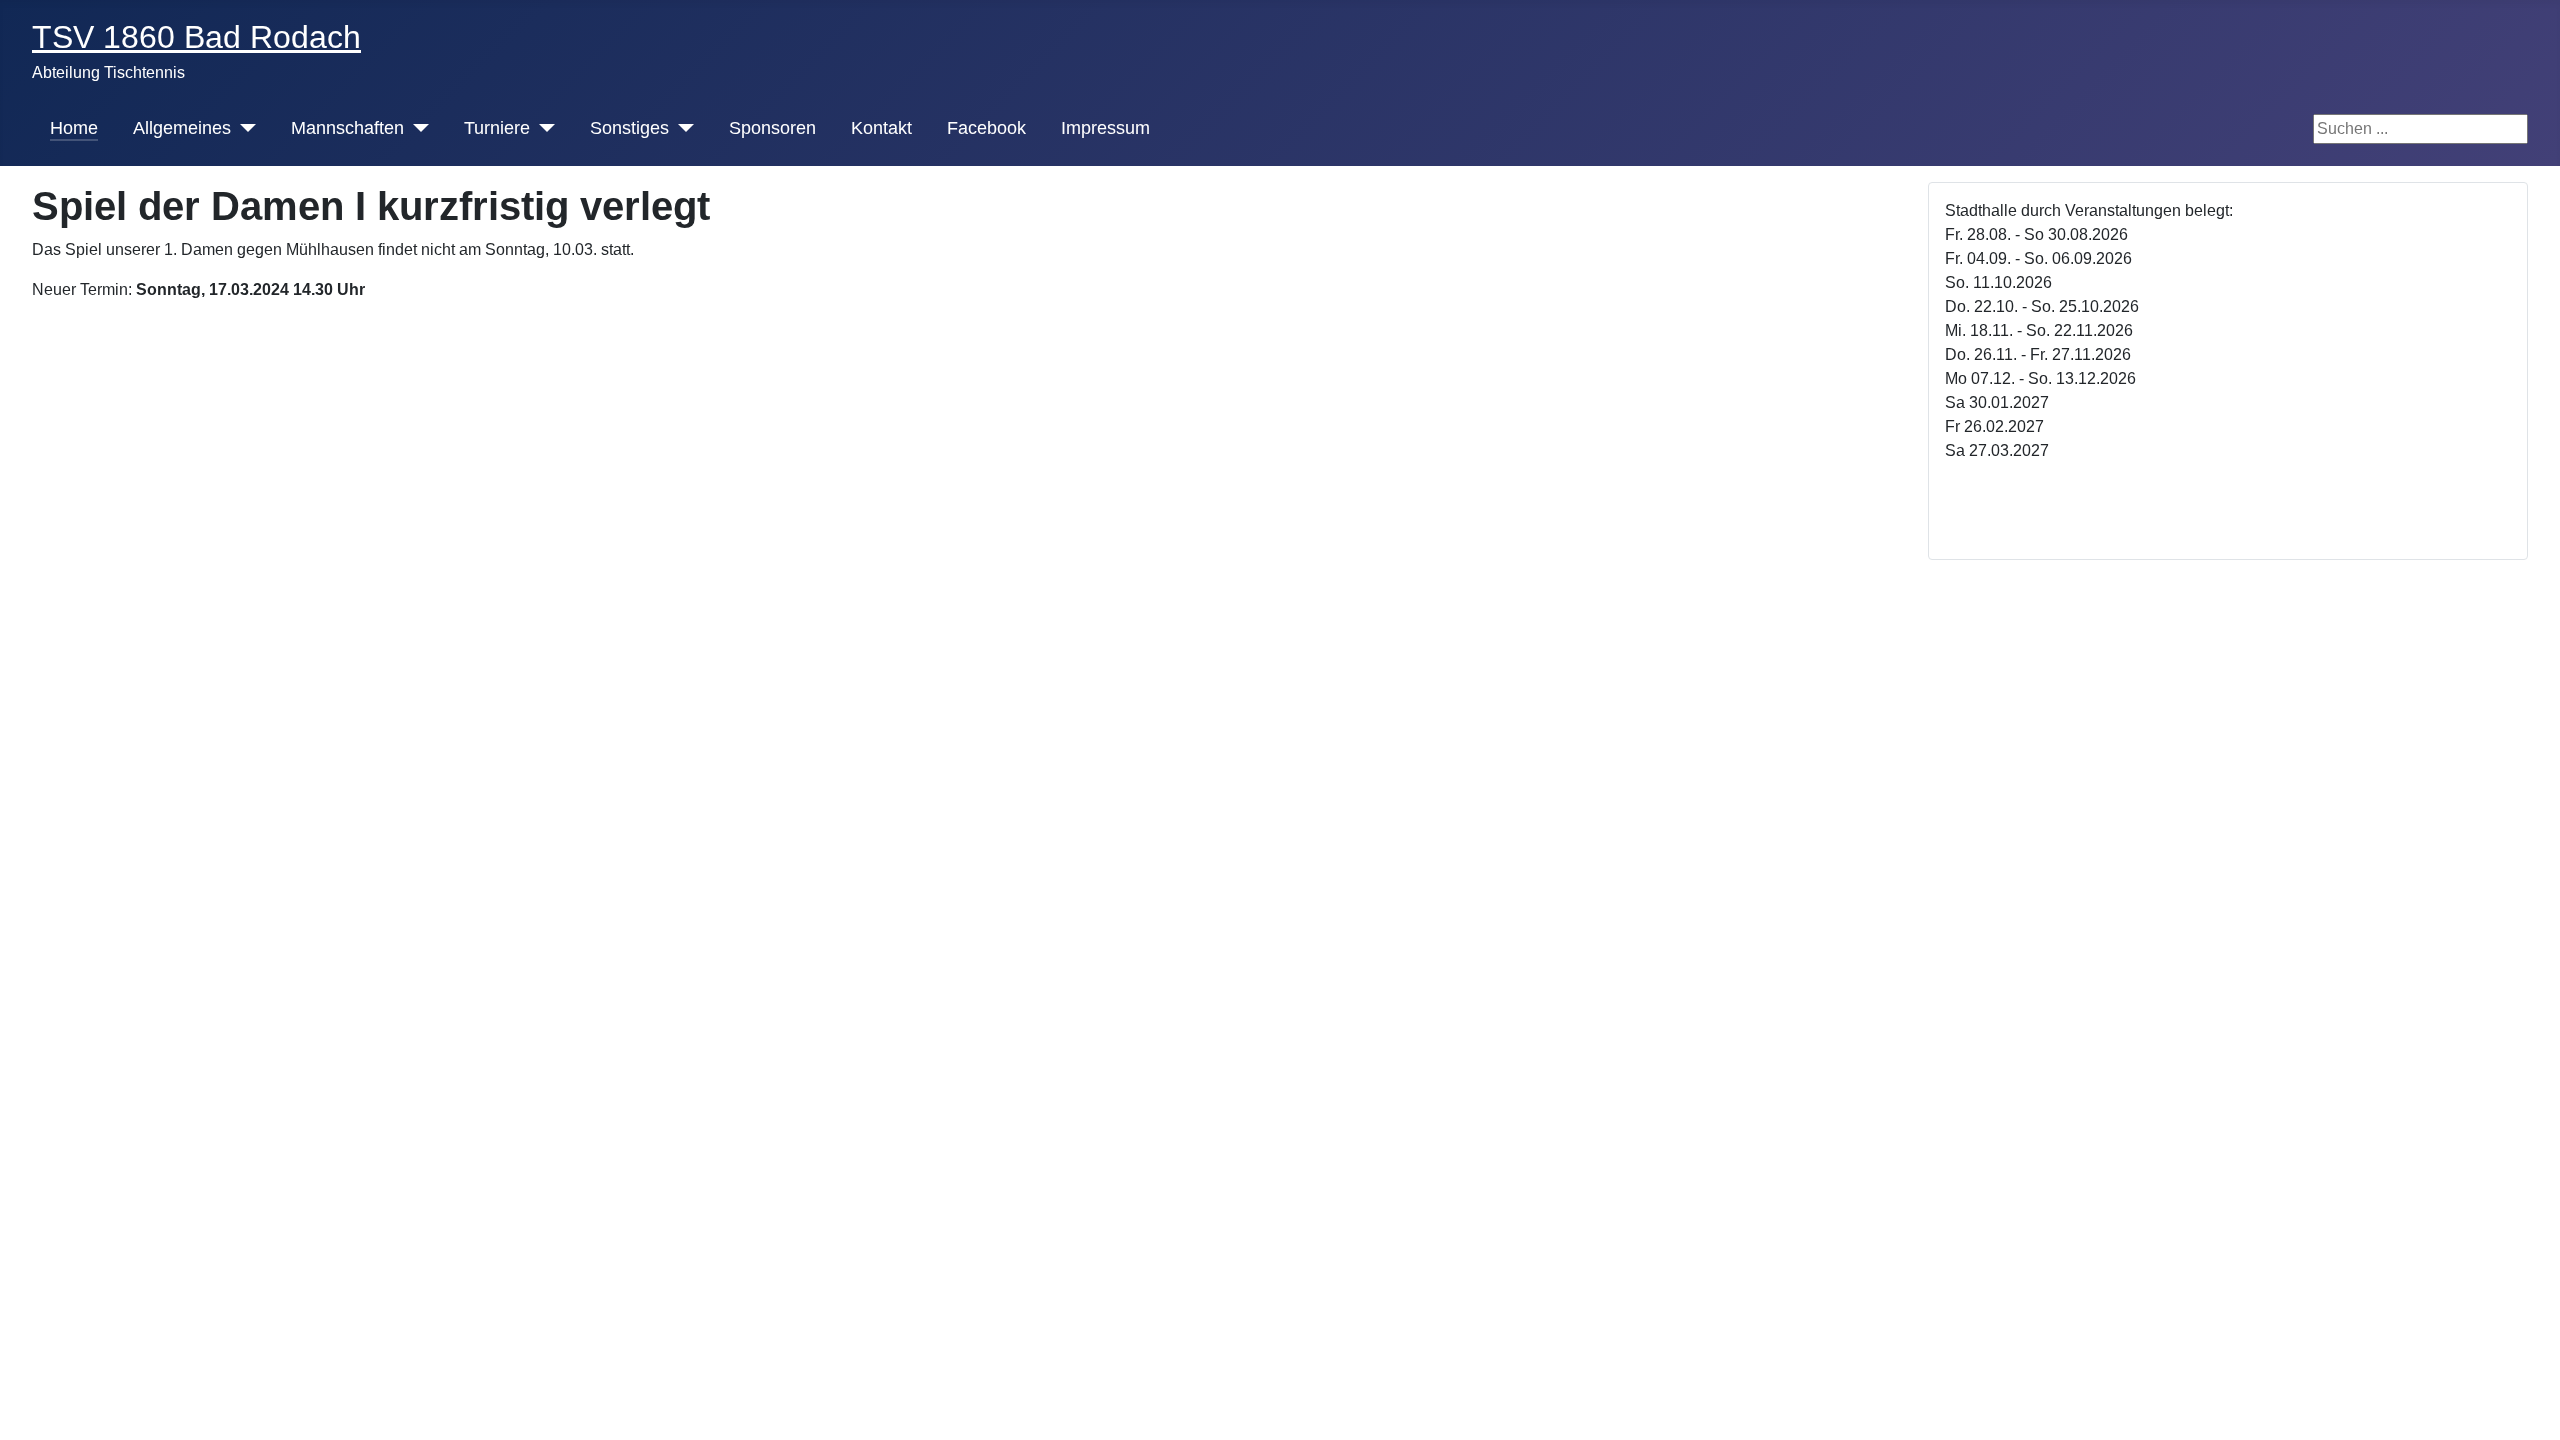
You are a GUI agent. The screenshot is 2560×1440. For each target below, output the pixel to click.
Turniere (497, 128)
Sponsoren (772, 128)
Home (74, 128)
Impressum (1105, 128)
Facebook (986, 128)
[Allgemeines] (243, 128)
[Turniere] (542, 128)
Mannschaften (347, 128)
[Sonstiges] (681, 128)
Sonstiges (629, 128)
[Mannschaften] (416, 128)
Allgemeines (182, 128)
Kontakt (881, 128)
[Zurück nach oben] (2535, 1415)
